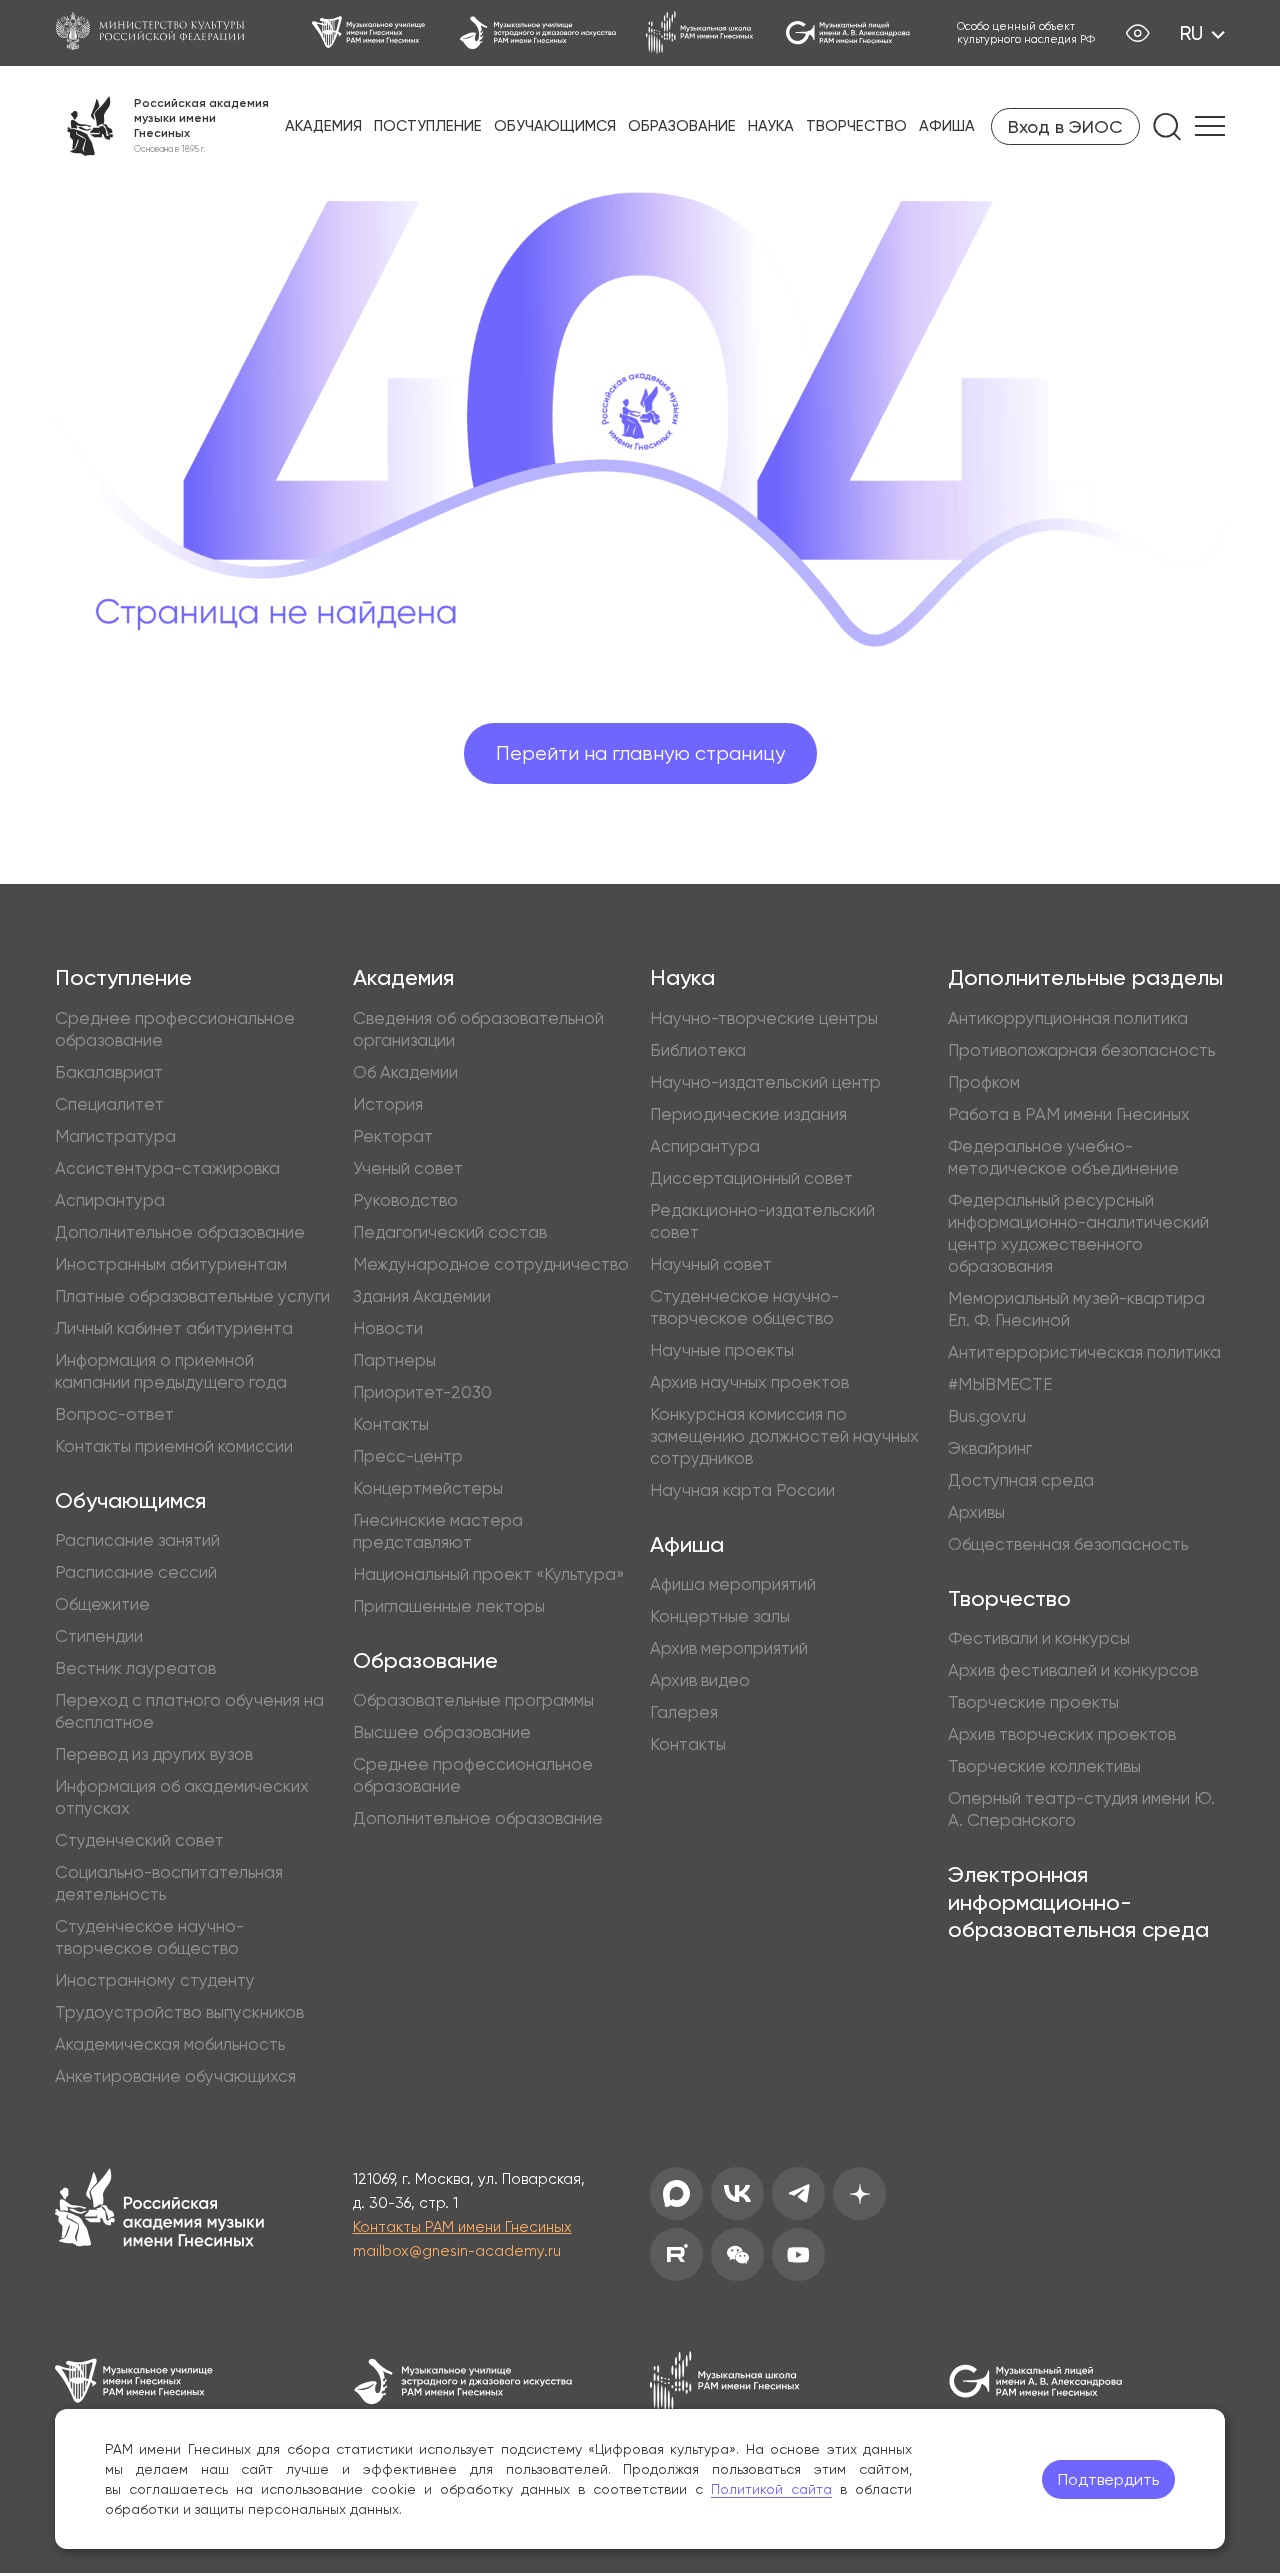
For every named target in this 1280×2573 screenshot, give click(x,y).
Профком (984, 1082)
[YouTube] (798, 2254)
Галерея (684, 1712)
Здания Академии (422, 1296)
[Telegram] (798, 2193)
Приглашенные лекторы (449, 1606)
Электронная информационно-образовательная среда (1078, 1902)
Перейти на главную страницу (640, 753)
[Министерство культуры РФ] (160, 33)
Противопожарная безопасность (1081, 1050)
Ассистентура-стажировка (167, 1168)
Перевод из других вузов (154, 1754)
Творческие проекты (1033, 1702)
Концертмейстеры (428, 1488)
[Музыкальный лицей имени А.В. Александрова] (847, 33)
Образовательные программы (473, 1700)
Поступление (428, 126)
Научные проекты (722, 1350)
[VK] (737, 2193)
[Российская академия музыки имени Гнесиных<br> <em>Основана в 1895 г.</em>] (162, 126)
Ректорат (393, 1136)
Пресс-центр (408, 1456)
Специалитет (109, 1104)
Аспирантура (110, 1200)
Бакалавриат (109, 1072)
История (388, 1104)
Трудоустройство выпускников (179, 2012)
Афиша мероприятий (733, 1584)
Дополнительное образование (180, 1232)
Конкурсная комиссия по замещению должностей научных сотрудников (784, 1436)
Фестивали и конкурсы (1039, 1638)
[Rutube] (676, 2254)
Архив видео (700, 1680)
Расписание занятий (137, 1540)
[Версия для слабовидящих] (1137, 33)
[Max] (676, 2193)
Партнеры (394, 1360)
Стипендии (99, 1636)
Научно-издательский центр (765, 1082)
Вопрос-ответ (114, 1414)
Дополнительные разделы (1085, 977)
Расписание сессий (136, 1572)
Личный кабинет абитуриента (174, 1328)
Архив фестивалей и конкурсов (1073, 1670)
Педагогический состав (450, 1232)
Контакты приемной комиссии (174, 1446)
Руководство (405, 1200)
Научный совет (711, 1264)
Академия (323, 126)
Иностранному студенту (155, 1980)
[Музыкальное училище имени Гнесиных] (370, 33)
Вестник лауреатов (135, 1668)
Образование (682, 126)
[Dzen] (859, 2193)
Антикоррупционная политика (1068, 1018)
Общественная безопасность (1068, 1544)
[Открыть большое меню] (1210, 126)
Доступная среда (1021, 1480)
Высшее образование (442, 1732)
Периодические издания (748, 1114)
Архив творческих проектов (1062, 1734)
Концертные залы (720, 1616)
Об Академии (405, 1072)
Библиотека (698, 1050)
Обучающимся (555, 126)
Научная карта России (742, 1490)
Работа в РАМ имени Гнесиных (1069, 1114)
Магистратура (115, 1136)
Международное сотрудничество (491, 1264)
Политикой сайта (771, 2489)
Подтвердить (1108, 2479)
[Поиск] (1167, 126)
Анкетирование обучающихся (175, 2076)
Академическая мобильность (170, 2044)
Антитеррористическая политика (1084, 1352)
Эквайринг (990, 1448)
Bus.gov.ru (987, 1416)
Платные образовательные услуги (192, 1296)
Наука (771, 126)
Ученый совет (408, 1168)
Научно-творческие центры (764, 1018)
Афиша (947, 126)
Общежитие (102, 1604)
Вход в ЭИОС (1065, 126)
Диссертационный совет (751, 1178)
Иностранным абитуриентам (171, 1264)
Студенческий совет (139, 1840)
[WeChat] (737, 2254)
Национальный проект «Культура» (488, 1574)
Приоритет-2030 (422, 1392)
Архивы (976, 1512)
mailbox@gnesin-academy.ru (457, 2251)
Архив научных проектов (749, 1382)
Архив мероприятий (729, 1648)
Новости (388, 1328)
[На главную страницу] (160, 2210)
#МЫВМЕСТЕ (1000, 1384)
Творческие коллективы (1044, 1766)
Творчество (856, 126)
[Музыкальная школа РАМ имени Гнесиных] (700, 33)
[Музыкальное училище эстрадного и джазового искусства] (537, 33)
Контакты (391, 1424)
